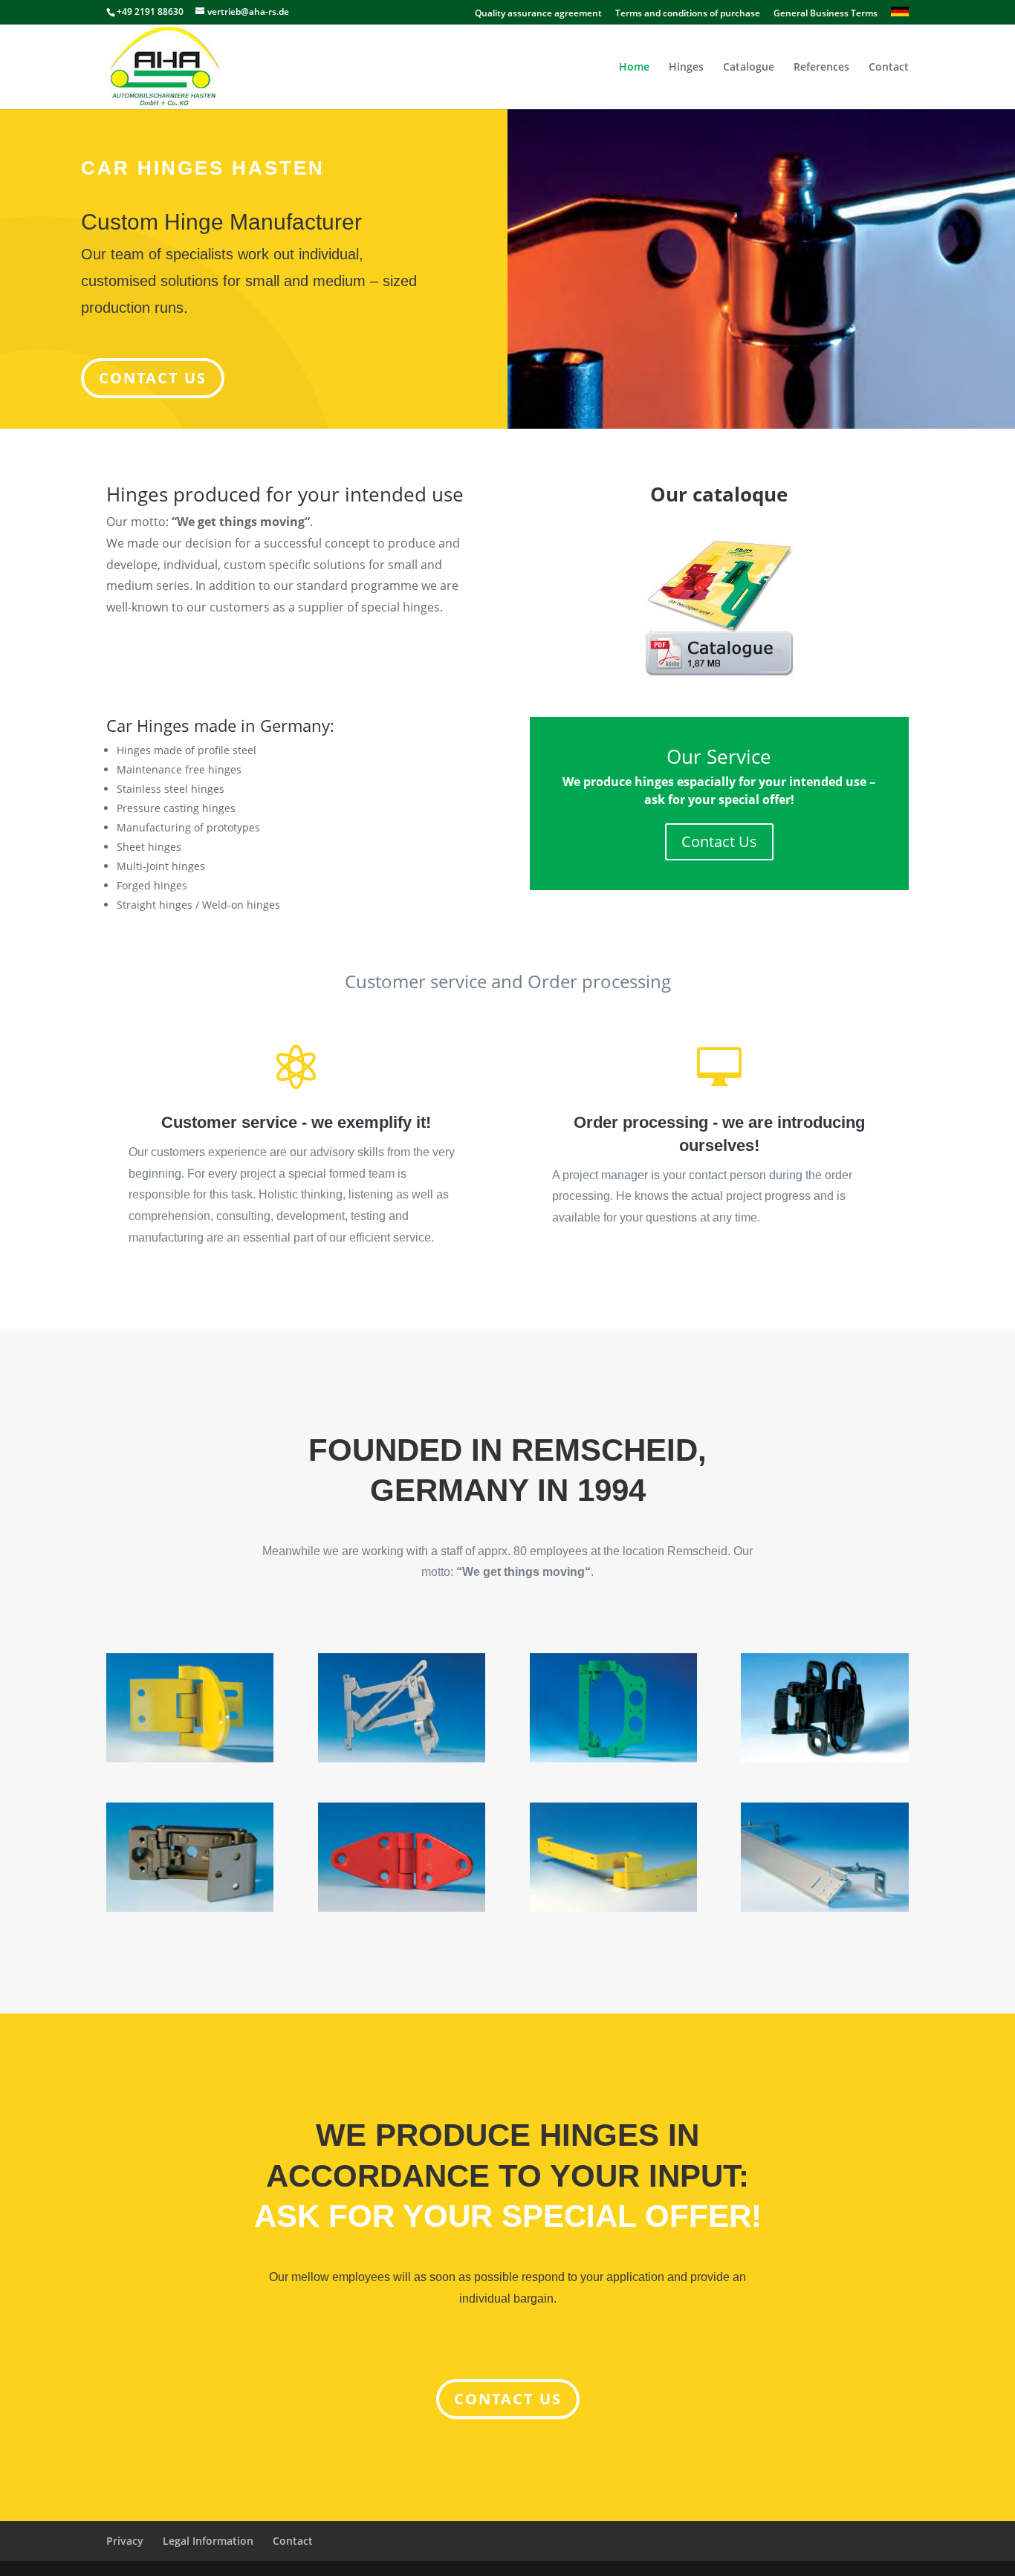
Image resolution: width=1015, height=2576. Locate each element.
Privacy (125, 2541)
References (821, 68)
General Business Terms (826, 14)
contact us (153, 378)
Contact (889, 68)
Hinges (686, 68)
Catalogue (749, 68)
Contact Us (719, 841)
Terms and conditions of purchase (688, 14)
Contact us (508, 2399)
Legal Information (208, 2541)
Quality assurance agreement (538, 14)
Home (634, 68)
